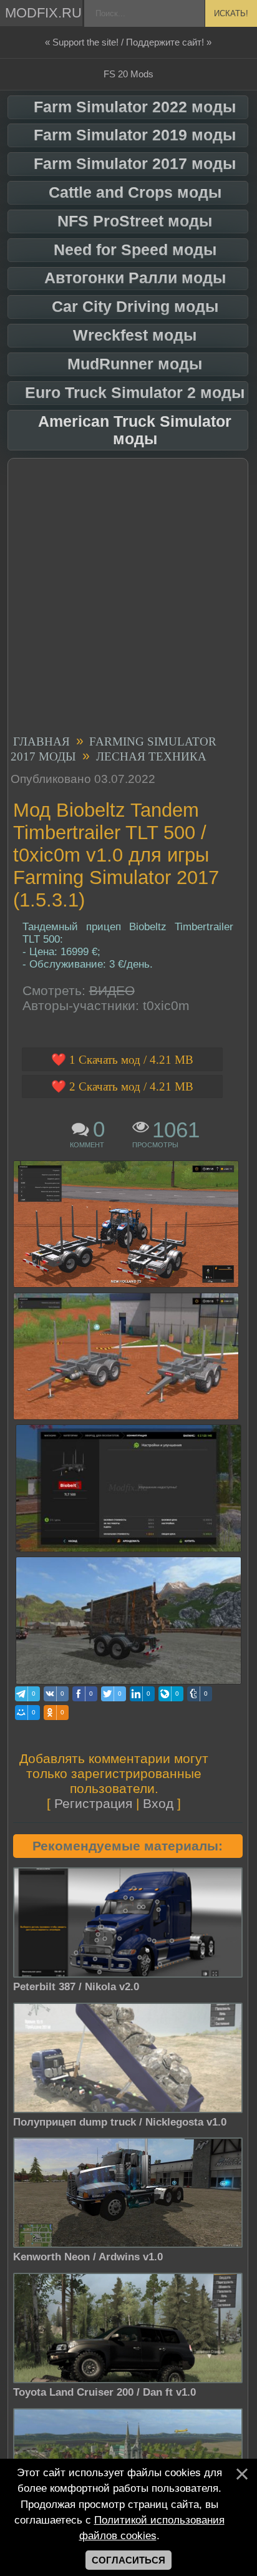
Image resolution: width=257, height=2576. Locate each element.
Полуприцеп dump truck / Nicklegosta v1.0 (120, 2122)
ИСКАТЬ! (231, 13)
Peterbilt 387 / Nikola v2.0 (76, 1987)
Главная (41, 741)
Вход (158, 1803)
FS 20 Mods (128, 74)
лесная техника (151, 756)
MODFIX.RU (43, 13)
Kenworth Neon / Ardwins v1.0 (88, 2257)
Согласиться (128, 2560)
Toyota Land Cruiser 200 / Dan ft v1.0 (104, 2392)
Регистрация (93, 1803)
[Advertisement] (128, 598)
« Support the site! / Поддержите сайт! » (128, 42)
